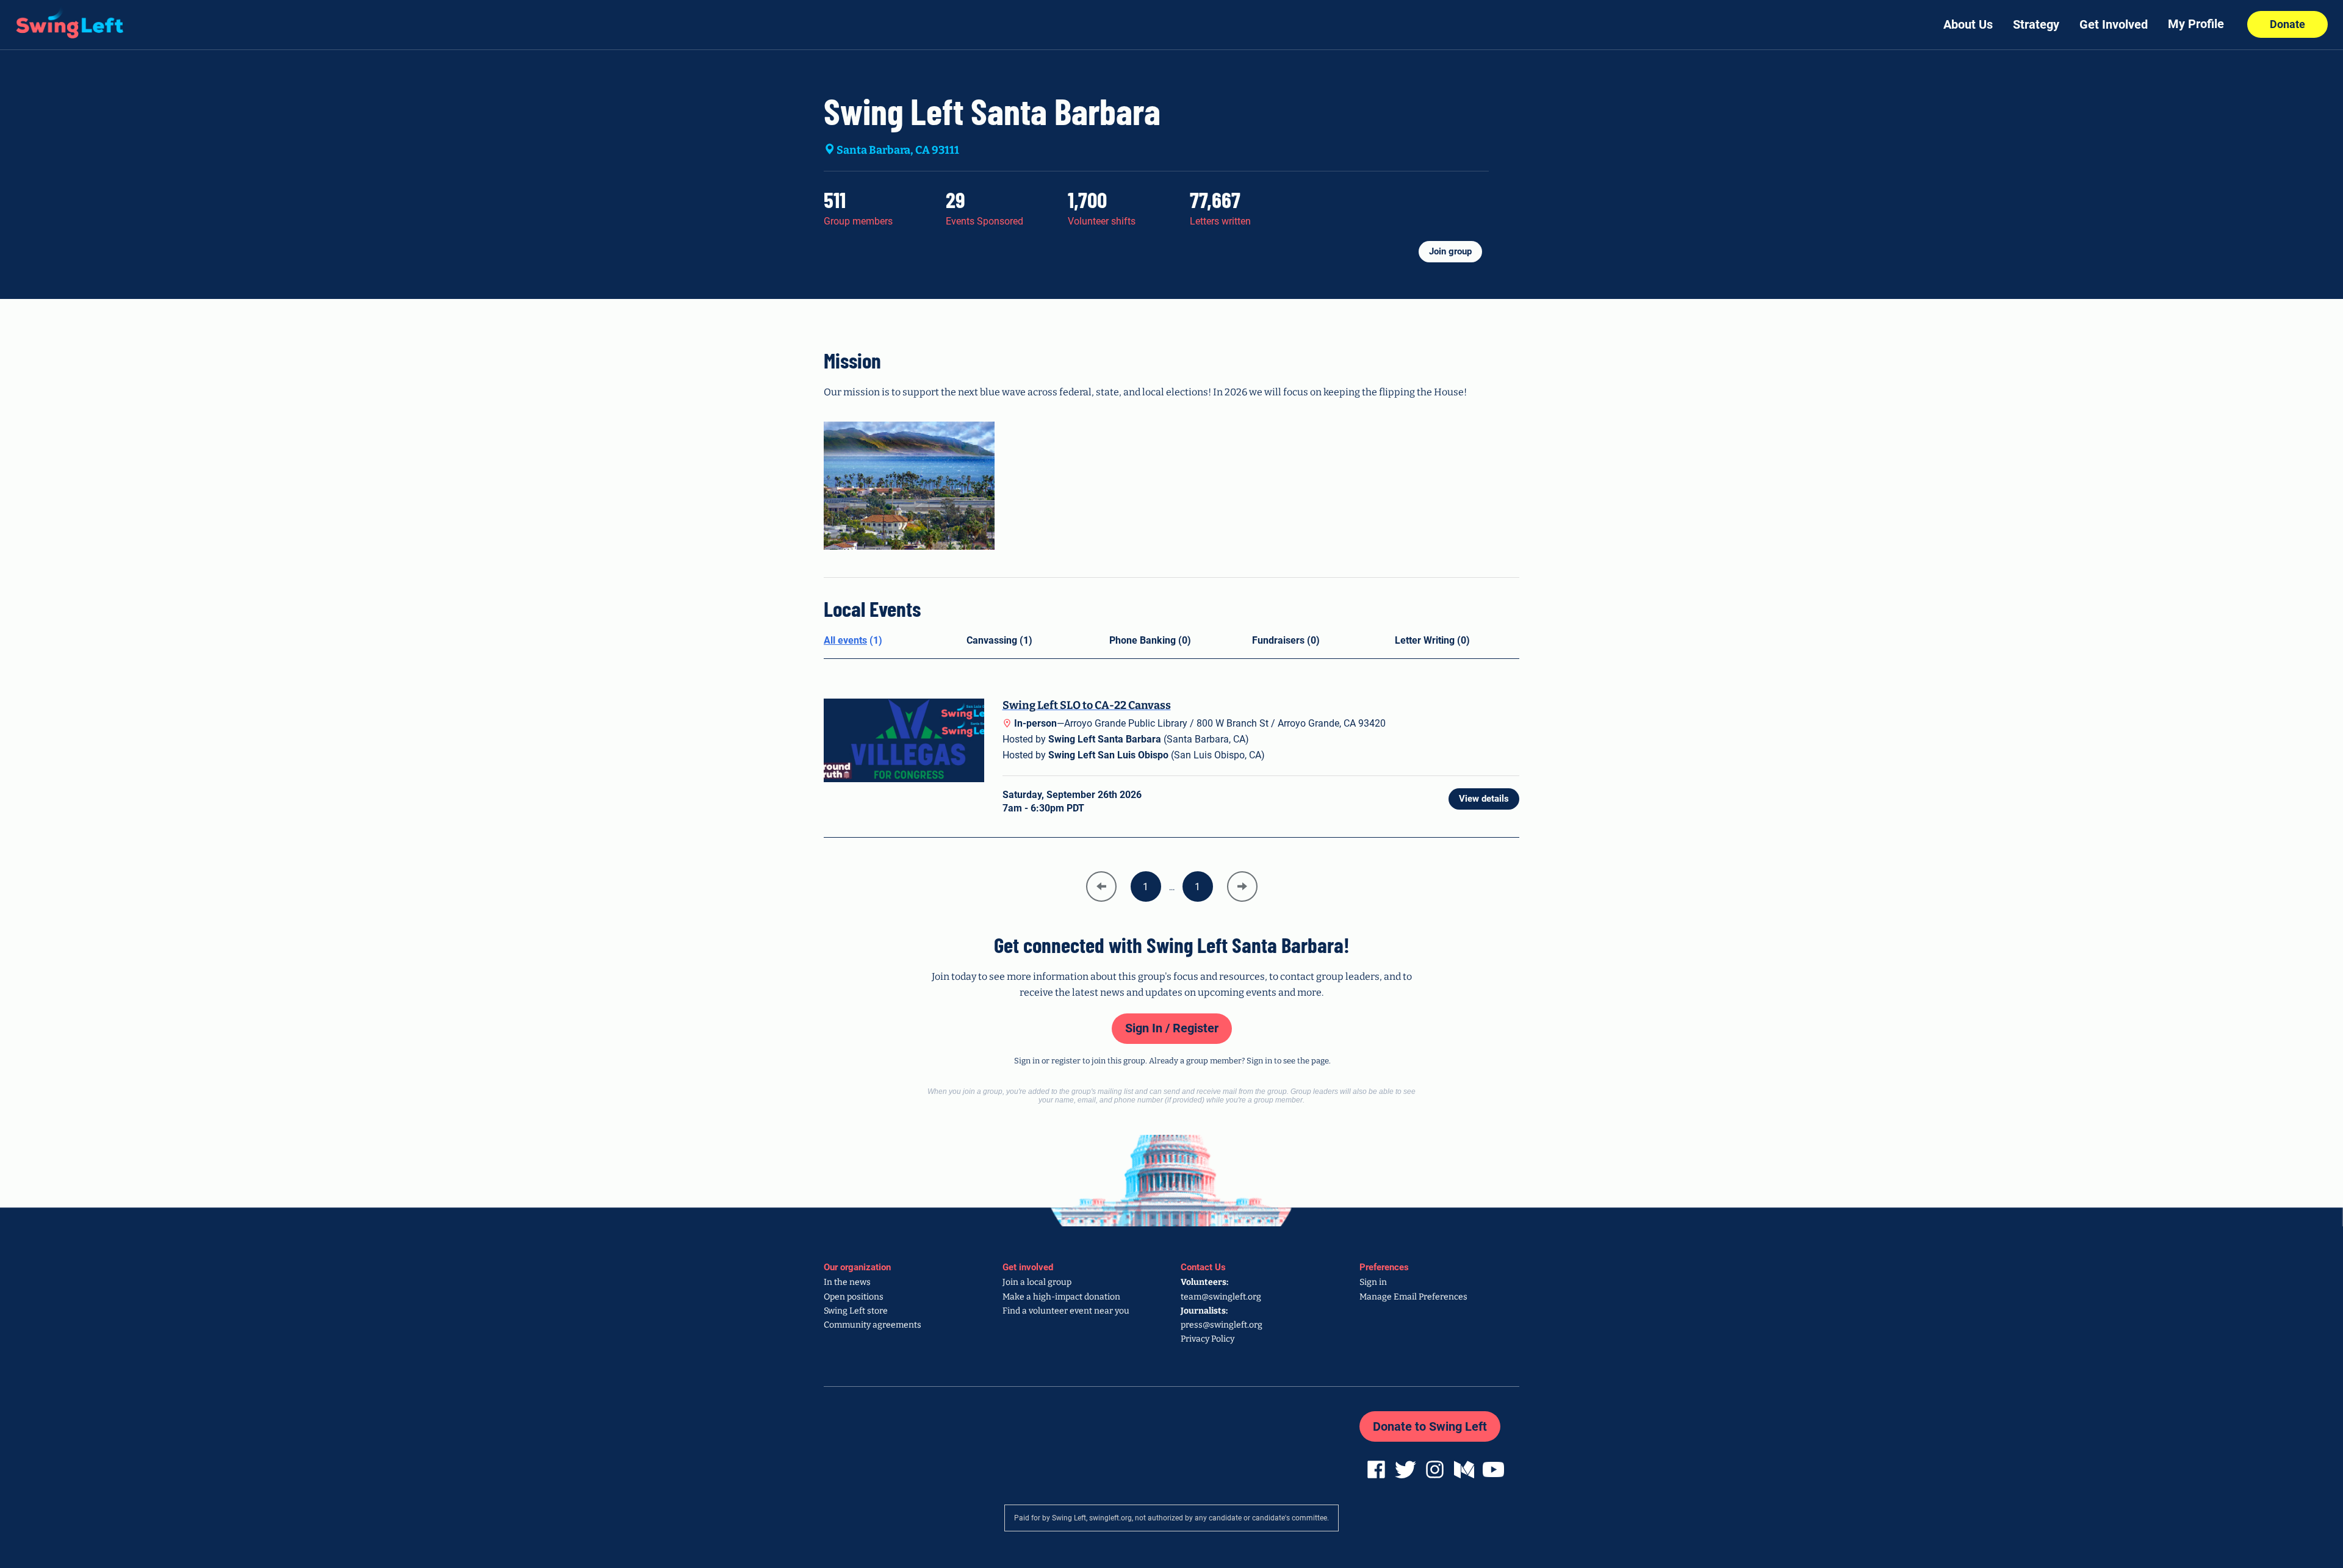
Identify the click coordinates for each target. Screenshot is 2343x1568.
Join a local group (1037, 1282)
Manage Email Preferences (1413, 1297)
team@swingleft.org (1221, 1297)
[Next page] (1242, 886)
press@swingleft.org (1222, 1325)
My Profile (2196, 24)
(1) (853, 640)
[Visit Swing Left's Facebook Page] (1375, 1469)
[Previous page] (1101, 886)
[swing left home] (63, 20)
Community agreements (873, 1325)
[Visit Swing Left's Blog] (1463, 1469)
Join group (1450, 251)
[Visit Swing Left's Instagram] (1433, 1469)
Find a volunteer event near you (1066, 1311)
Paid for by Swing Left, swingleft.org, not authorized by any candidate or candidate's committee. (1171, 1518)
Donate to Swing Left (1430, 1426)
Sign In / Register (1172, 1028)
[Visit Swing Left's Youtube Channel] (1492, 1469)
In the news (847, 1282)
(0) (1150, 640)
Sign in (1373, 1282)
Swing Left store (856, 1311)
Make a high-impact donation (1061, 1297)
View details (1484, 799)
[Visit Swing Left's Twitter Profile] (1404, 1469)
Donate (2287, 24)
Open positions (854, 1297)
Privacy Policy (1207, 1339)
